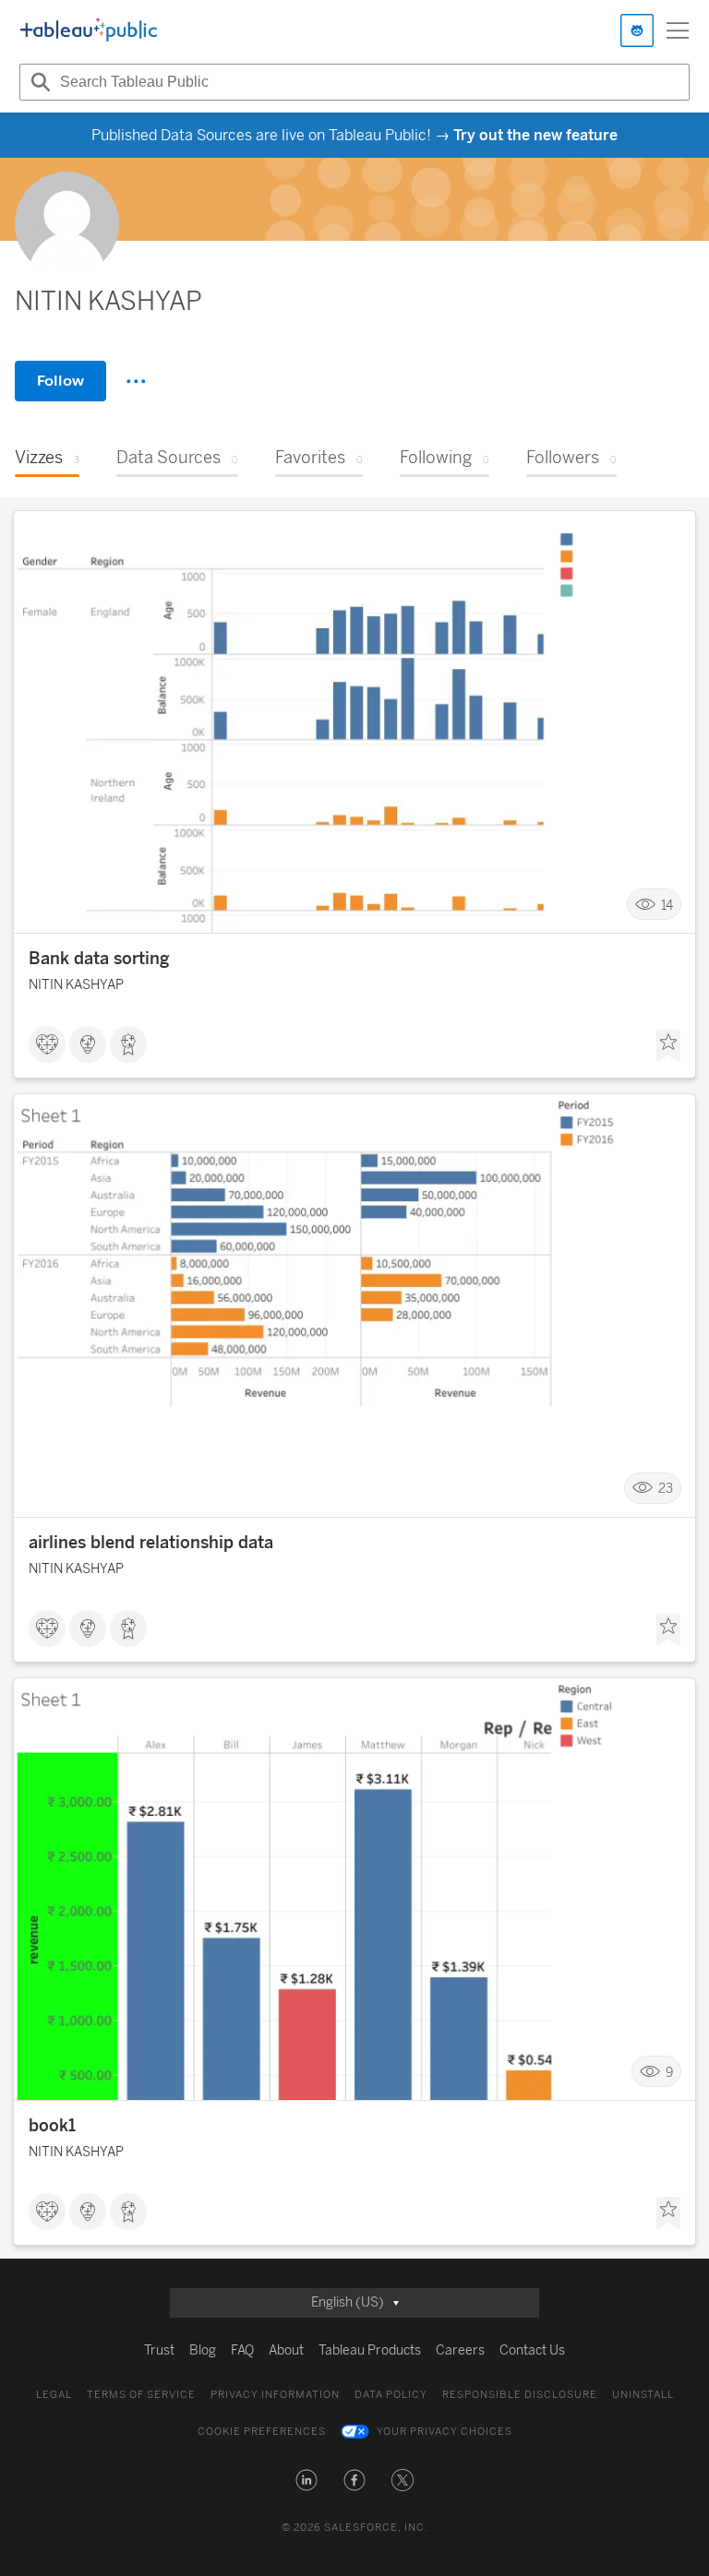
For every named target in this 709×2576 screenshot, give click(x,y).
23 (666, 1489)
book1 (52, 2126)
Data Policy (391, 2395)
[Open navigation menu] (678, 30)
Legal (54, 2395)
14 (667, 905)
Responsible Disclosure (520, 2395)
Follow (60, 381)
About (286, 2350)
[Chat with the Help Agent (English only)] (637, 30)
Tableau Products (370, 2350)
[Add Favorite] (668, 1046)
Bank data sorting (99, 959)
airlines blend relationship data (151, 1543)
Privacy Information (275, 2395)
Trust (159, 2350)
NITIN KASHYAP (76, 985)
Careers (460, 2350)
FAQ (242, 2350)
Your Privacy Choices (445, 2432)
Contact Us (532, 2350)
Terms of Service (141, 2395)
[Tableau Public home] (89, 30)
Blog (203, 2350)
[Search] (38, 82)
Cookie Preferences (262, 2432)
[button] (306, 2480)
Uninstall (643, 2395)
